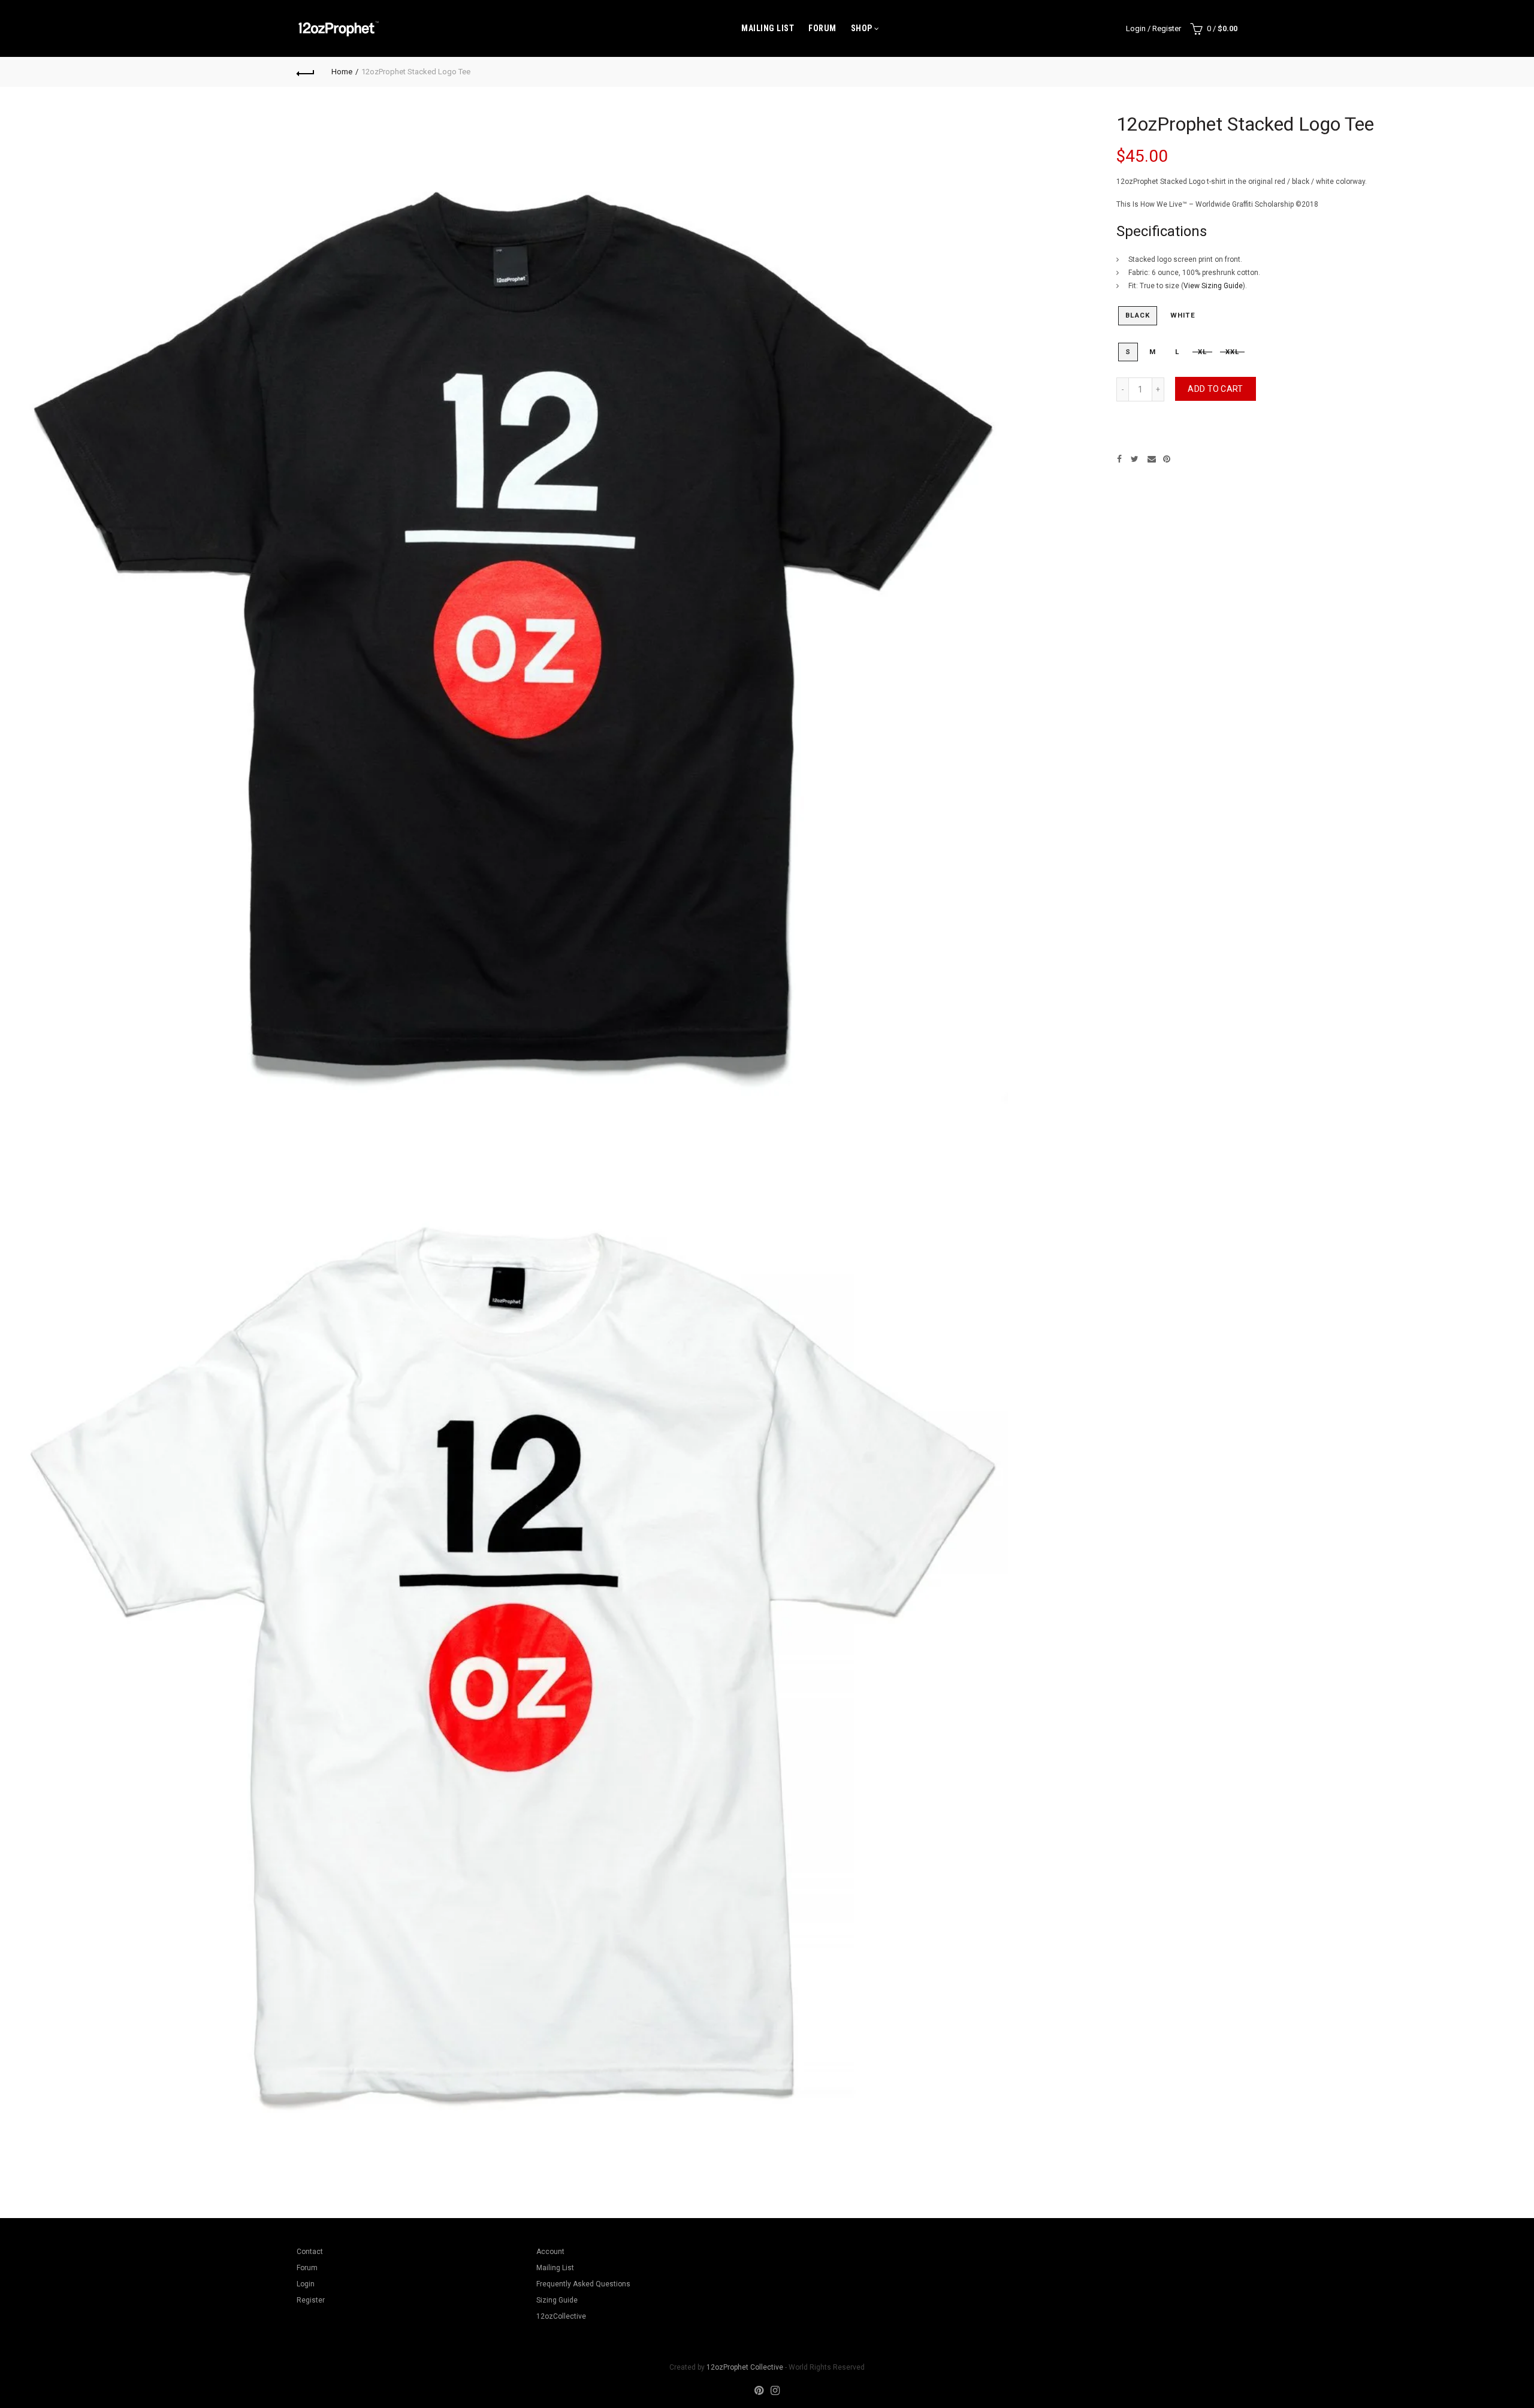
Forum (822, 28)
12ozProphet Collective (745, 2367)
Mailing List (768, 28)
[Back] (306, 72)
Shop (862, 28)
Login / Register (1153, 28)
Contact (310, 2252)
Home (342, 72)
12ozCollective (561, 2316)
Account (550, 2252)
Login (306, 2284)
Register (311, 2300)
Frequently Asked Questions (583, 2284)
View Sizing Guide (1213, 286)
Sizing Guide (557, 2300)
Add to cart (1215, 389)
